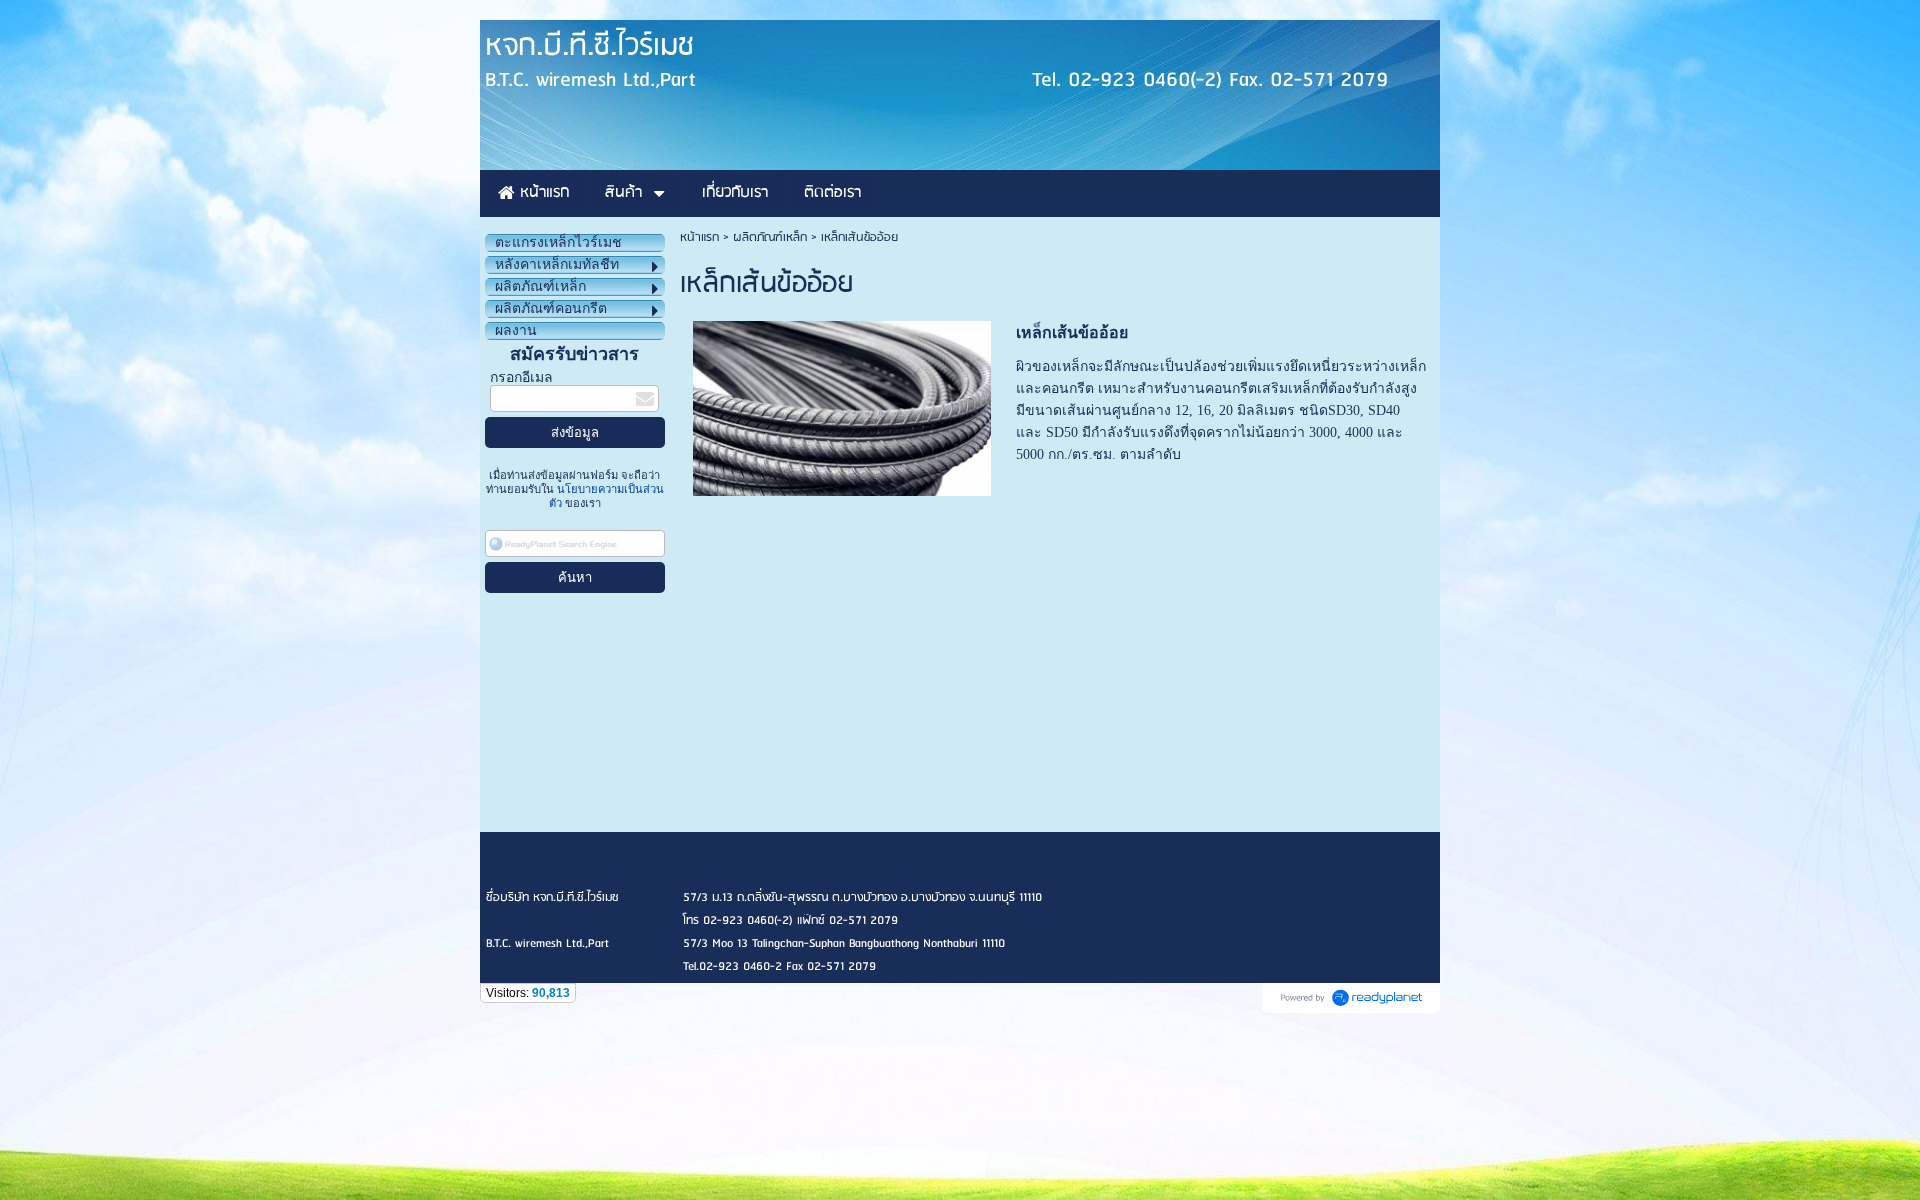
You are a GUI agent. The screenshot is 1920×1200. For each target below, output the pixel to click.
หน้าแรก (699, 237)
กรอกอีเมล (521, 377)
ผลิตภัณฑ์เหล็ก (770, 237)
